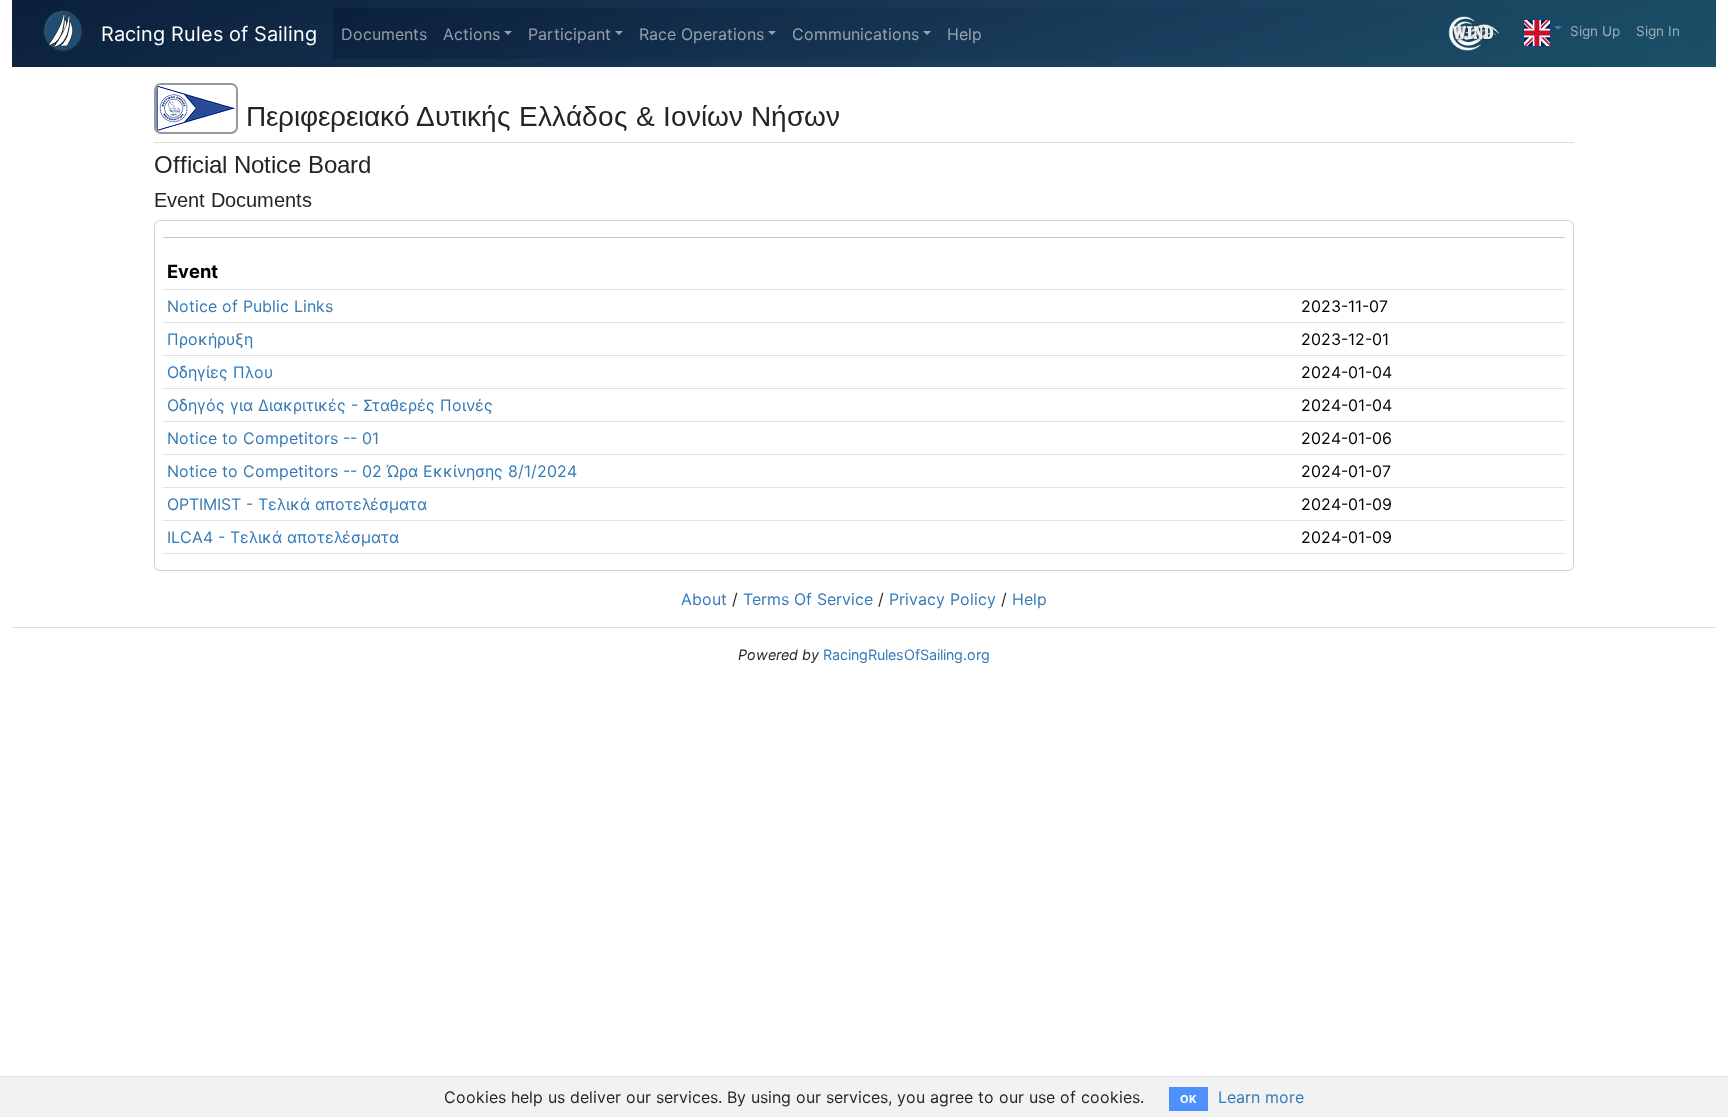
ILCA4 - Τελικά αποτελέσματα (283, 537)
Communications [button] (855, 34)
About (704, 599)
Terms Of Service (808, 599)
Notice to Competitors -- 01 (273, 438)
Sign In (1658, 31)
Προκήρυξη (210, 339)
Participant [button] (569, 34)
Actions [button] (471, 34)
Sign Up (1595, 31)
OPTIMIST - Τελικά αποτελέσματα (297, 504)
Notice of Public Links (250, 306)
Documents (384, 34)
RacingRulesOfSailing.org (906, 654)
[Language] (1543, 28)
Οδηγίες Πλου (220, 372)
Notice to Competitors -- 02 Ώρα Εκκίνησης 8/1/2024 (372, 471)
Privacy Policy (942, 599)
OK (1188, 1099)
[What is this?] (1482, 33)
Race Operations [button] (701, 34)
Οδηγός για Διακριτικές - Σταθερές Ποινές (330, 405)
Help (964, 34)
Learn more (1261, 1097)
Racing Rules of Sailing (209, 34)
